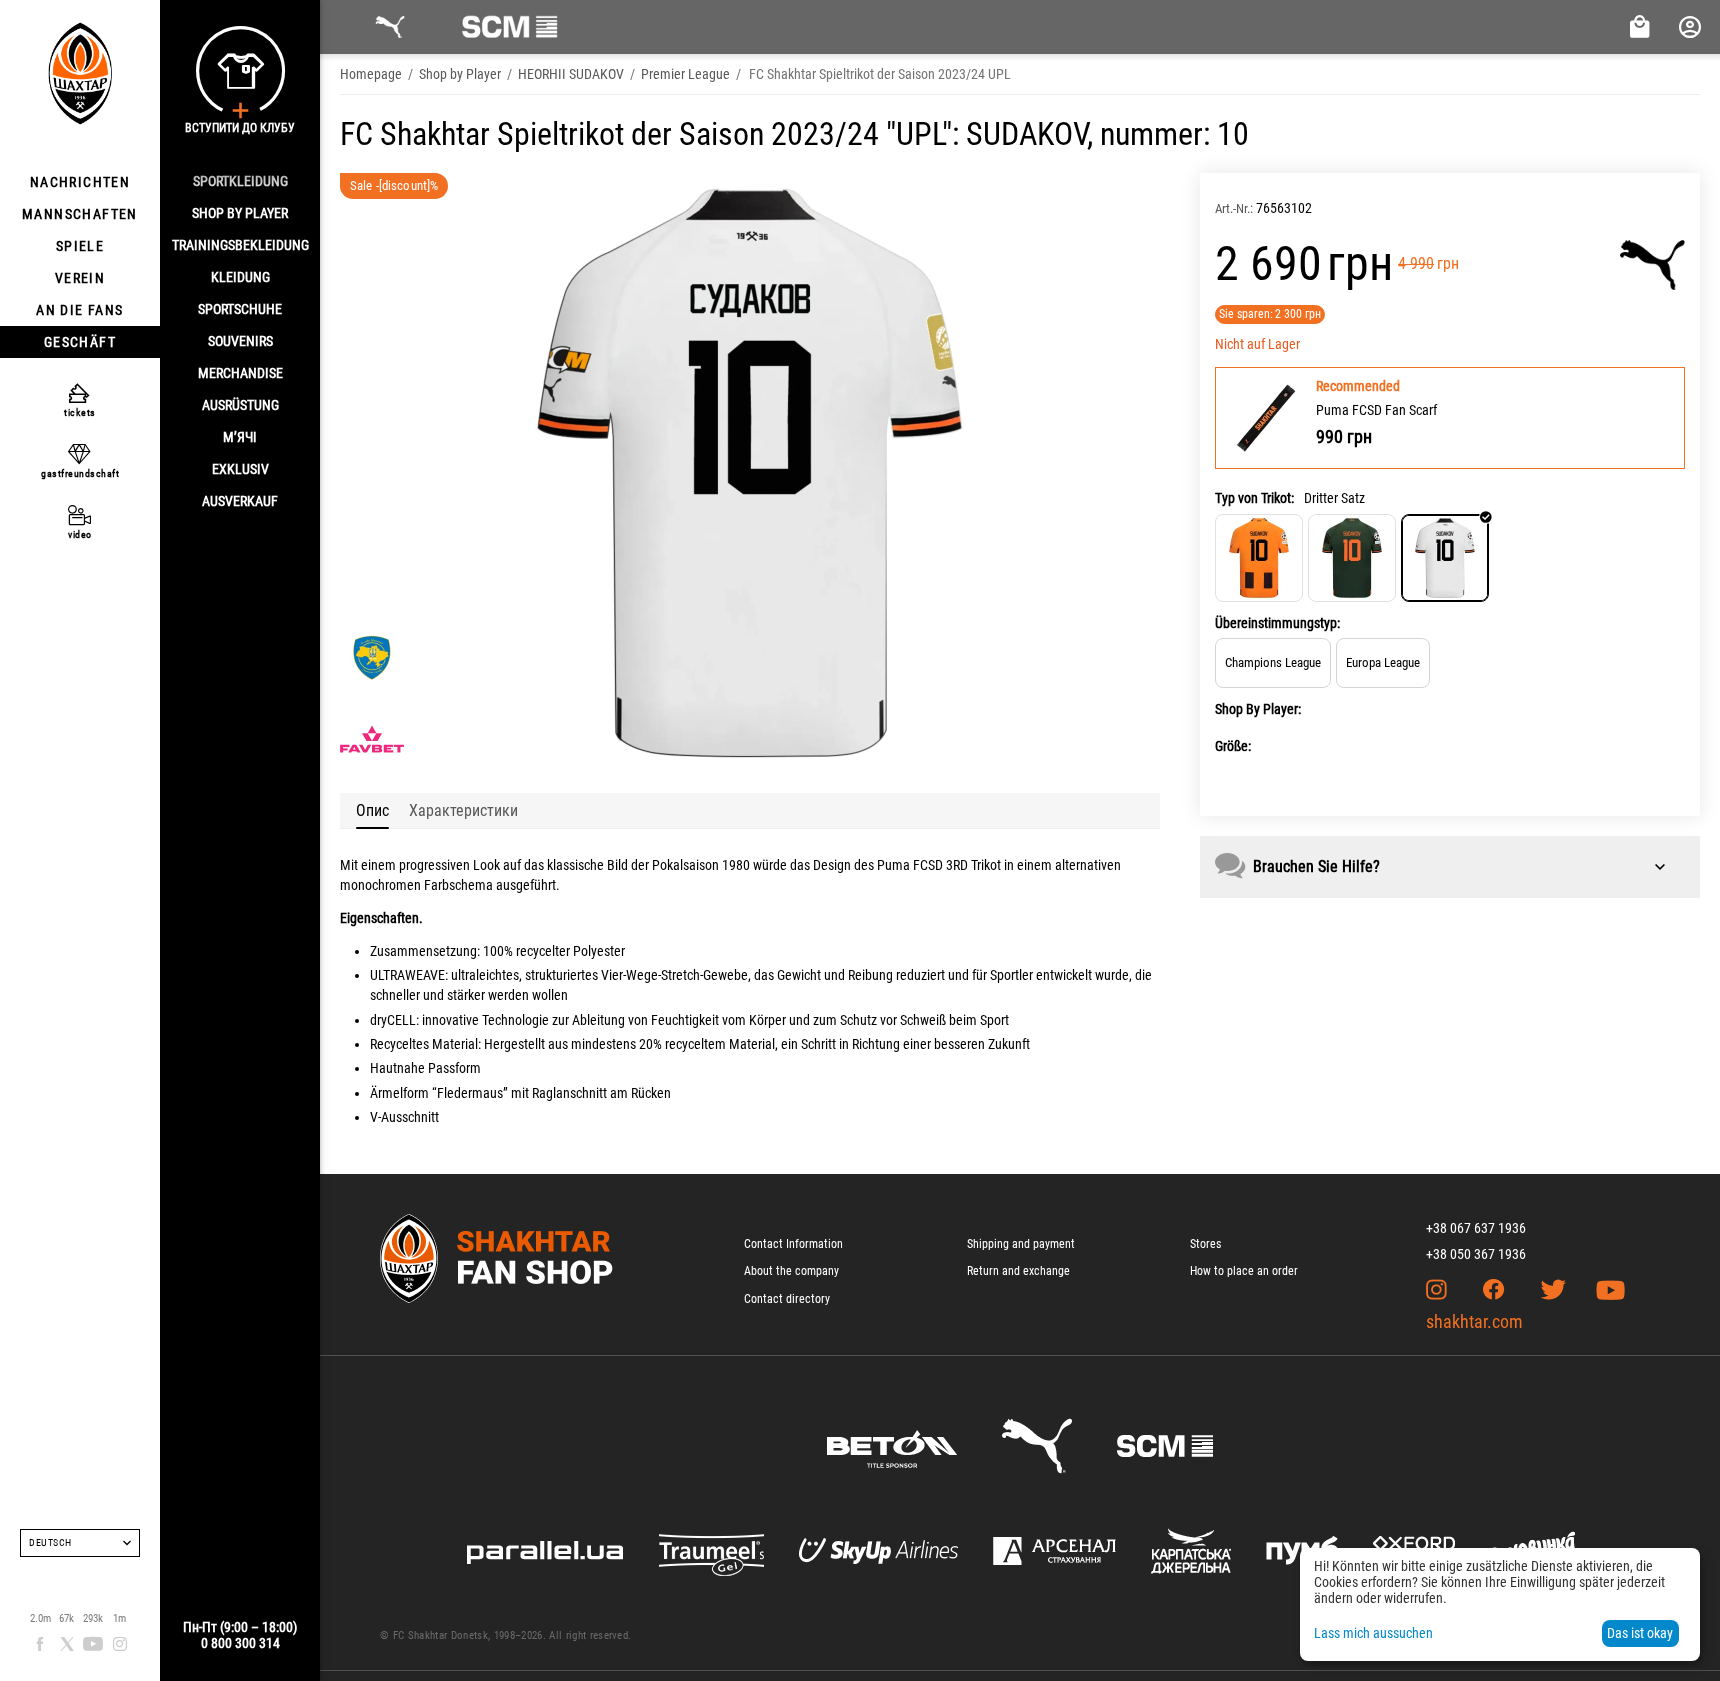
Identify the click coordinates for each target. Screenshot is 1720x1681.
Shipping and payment (1021, 1244)
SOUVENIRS (240, 341)
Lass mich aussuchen (1373, 1633)
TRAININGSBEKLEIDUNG (240, 245)
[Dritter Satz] (1445, 558)
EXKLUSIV (240, 469)
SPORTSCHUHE (240, 309)
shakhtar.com (1474, 1321)
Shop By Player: (1258, 709)
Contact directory (787, 1299)
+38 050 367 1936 (1476, 1254)
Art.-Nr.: (1234, 208)
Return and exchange (1018, 1271)
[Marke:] (1652, 265)
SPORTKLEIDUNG (240, 181)
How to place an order (1244, 1271)
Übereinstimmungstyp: (1277, 623)
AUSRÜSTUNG (240, 405)
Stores (1205, 1244)
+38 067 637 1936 (1476, 1228)
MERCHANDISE (240, 373)
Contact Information (793, 1244)
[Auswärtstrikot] (1352, 558)
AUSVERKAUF (240, 501)
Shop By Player (240, 213)
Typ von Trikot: (1254, 498)
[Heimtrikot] (1259, 558)
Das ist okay (1640, 1633)
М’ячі (240, 437)
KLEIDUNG (240, 277)
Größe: (1233, 746)
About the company (791, 1271)
